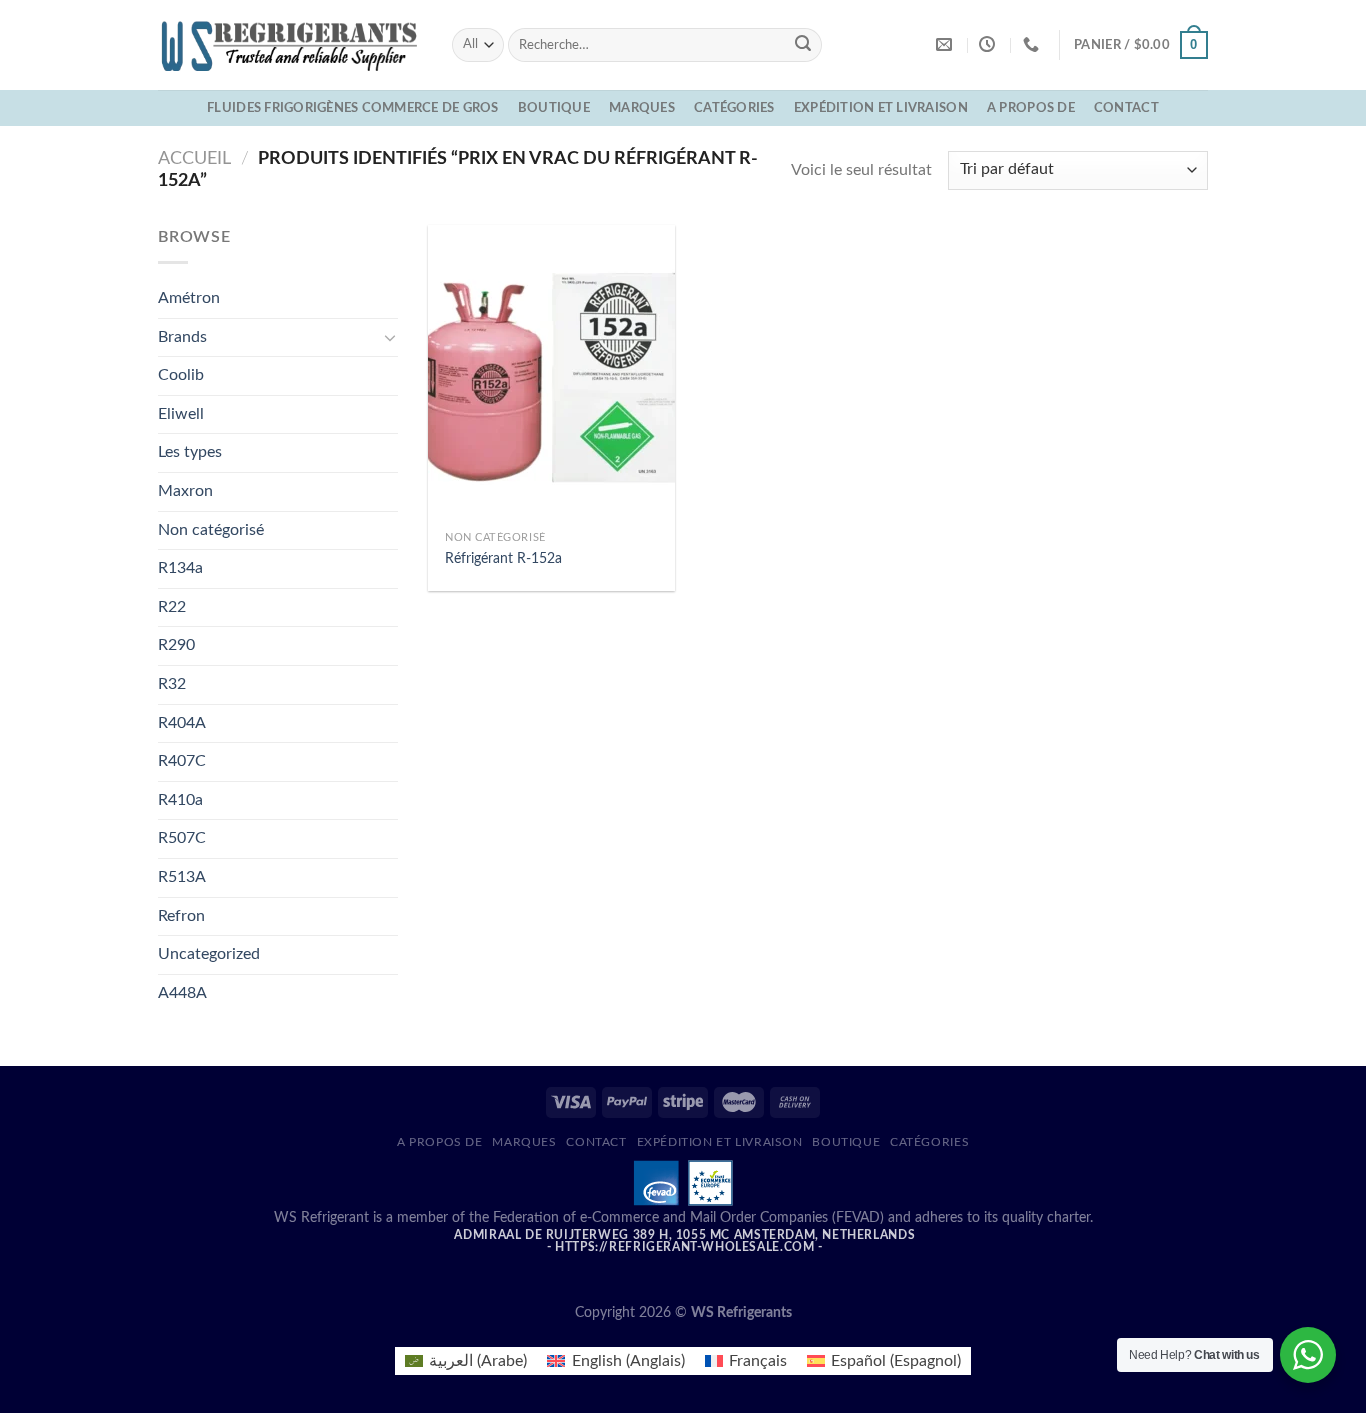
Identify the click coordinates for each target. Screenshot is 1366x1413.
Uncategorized (209, 954)
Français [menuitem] (758, 1361)
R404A (182, 723)
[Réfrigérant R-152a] (551, 373)
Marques (642, 108)
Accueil (194, 158)
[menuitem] (466, 1361)
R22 (172, 607)
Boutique (554, 108)
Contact (1126, 108)
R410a (180, 800)
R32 (172, 684)
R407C (182, 761)
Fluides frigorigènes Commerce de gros (352, 108)
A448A (182, 993)
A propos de (1031, 108)
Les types (190, 452)
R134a (180, 568)
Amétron (189, 298)
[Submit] (803, 45)
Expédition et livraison (881, 108)
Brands (182, 337)
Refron (181, 916)
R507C (182, 838)
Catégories (734, 108)
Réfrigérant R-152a (503, 558)
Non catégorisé (211, 530)
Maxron (185, 491)
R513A (182, 877)
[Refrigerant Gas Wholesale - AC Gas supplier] (290, 44)
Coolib (181, 375)
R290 (176, 645)
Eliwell (181, 414)
